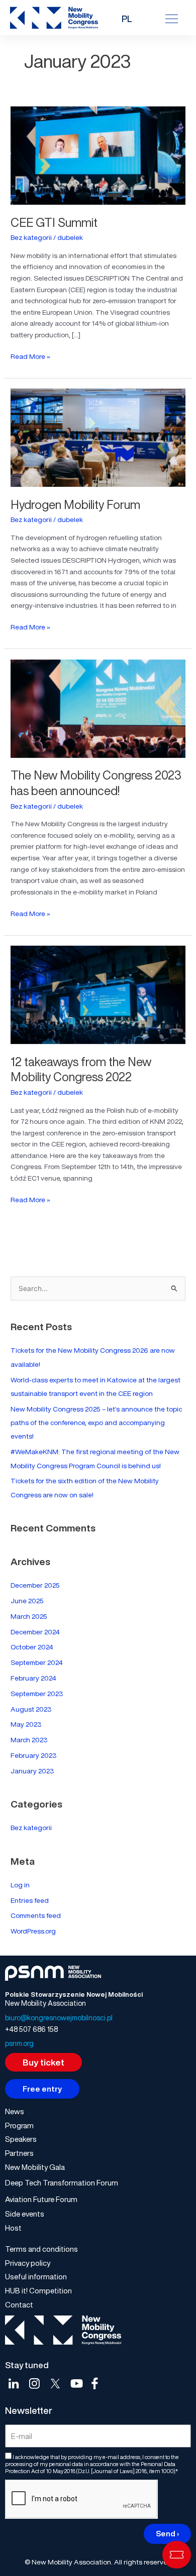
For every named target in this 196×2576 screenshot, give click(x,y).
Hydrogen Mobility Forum (75, 505)
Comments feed (36, 1915)
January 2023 (32, 1771)
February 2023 (33, 1755)
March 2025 (29, 1616)
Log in (20, 1885)
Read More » (30, 356)
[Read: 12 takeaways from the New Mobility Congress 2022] (98, 993)
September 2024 (37, 1662)
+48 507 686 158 (31, 2029)
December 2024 (35, 1632)
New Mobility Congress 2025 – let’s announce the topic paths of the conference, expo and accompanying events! (96, 1423)
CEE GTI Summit (54, 223)
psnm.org (19, 2043)
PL (127, 19)
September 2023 (37, 1694)
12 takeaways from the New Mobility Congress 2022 (81, 1070)
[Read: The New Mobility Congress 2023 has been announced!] (98, 707)
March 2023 (29, 1740)
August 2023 (31, 1709)
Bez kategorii (31, 237)
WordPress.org (33, 1931)
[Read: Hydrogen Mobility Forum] (98, 436)
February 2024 (33, 1678)
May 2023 (26, 1724)
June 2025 (27, 1601)
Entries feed (30, 1900)
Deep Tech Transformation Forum (62, 2182)
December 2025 (35, 1585)
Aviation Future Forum (41, 2199)
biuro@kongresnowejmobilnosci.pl (59, 2018)
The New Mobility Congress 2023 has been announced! (96, 783)
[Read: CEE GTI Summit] (98, 154)
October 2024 (32, 1647)
